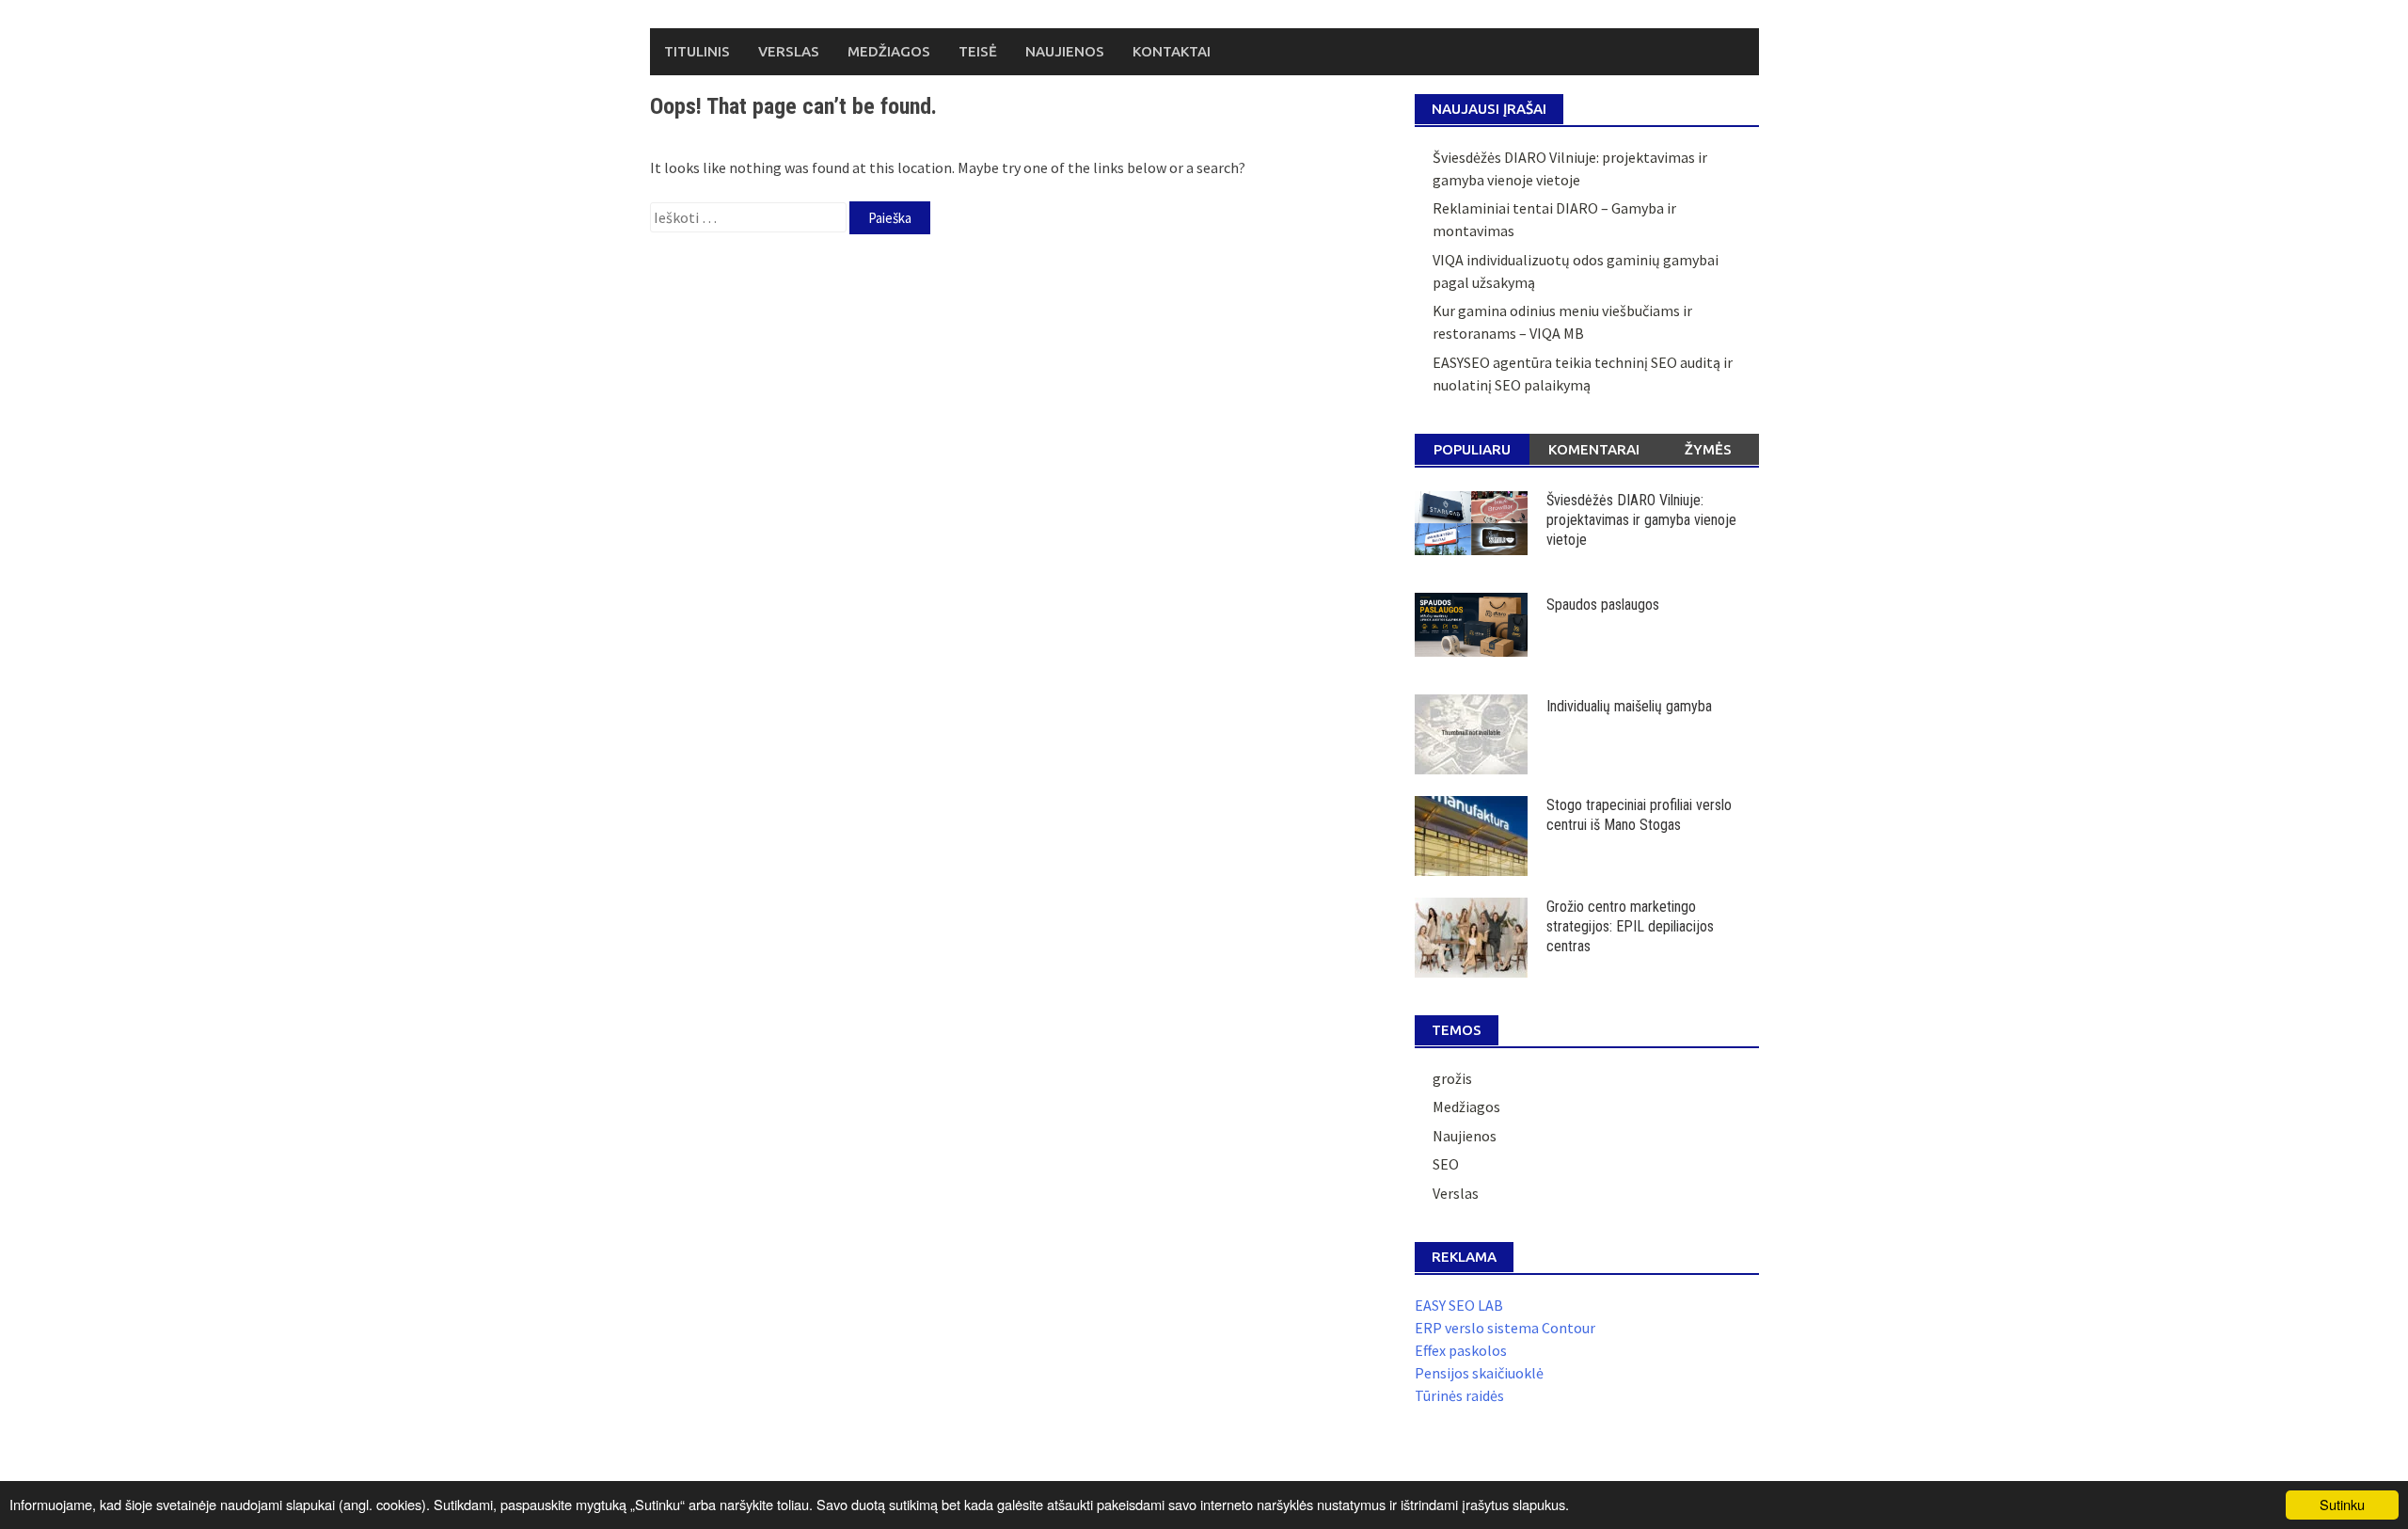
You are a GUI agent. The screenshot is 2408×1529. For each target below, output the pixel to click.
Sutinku (2342, 1504)
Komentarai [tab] (1594, 449)
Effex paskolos (1461, 1350)
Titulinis (697, 51)
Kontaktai (1172, 51)
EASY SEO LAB (1459, 1305)
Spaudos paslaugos (1603, 605)
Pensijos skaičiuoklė (1479, 1373)
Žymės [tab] (1708, 449)
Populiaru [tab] (1472, 449)
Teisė (978, 51)
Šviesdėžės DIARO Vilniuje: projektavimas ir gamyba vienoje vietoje (1641, 520)
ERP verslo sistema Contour (1505, 1328)
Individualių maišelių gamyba (1629, 706)
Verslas (789, 51)
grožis (1452, 1078)
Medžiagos (889, 51)
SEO (1446, 1164)
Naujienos (1065, 51)
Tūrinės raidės (1459, 1395)
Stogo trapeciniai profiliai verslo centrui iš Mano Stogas (1639, 815)
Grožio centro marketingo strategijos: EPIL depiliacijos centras (1630, 926)
